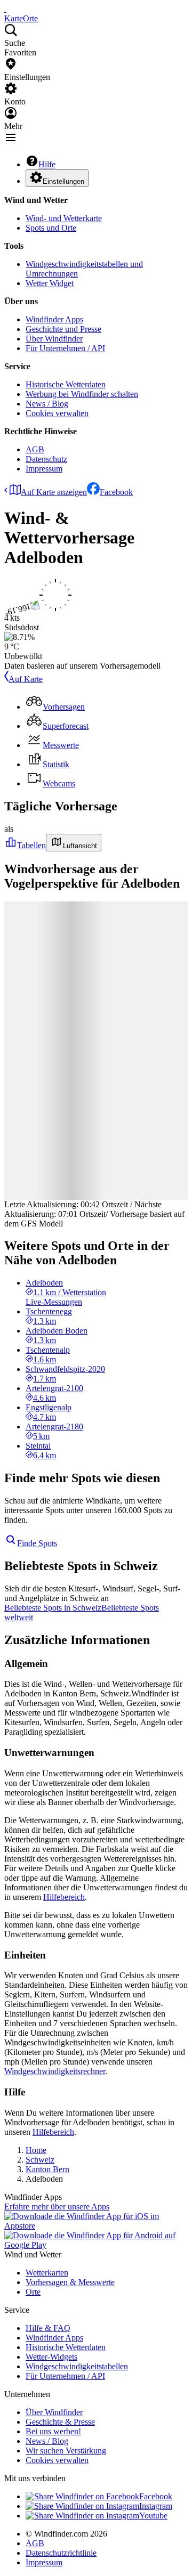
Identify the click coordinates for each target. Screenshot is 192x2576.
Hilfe (47, 164)
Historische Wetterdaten (66, 384)
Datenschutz (46, 459)
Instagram (156, 2506)
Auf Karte (26, 679)
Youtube (153, 2516)
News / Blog (47, 404)
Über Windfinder (54, 339)
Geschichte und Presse (63, 329)
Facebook (116, 492)
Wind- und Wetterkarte (64, 218)
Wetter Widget (50, 283)
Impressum (44, 469)
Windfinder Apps (54, 319)
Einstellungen (63, 181)
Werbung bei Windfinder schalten (82, 394)
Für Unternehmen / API (65, 348)
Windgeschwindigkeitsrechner (55, 2071)
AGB (35, 449)
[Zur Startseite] (5, 9)
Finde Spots (37, 1543)
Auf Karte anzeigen (54, 492)
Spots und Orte (51, 228)
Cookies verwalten (57, 413)
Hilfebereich (64, 1897)
